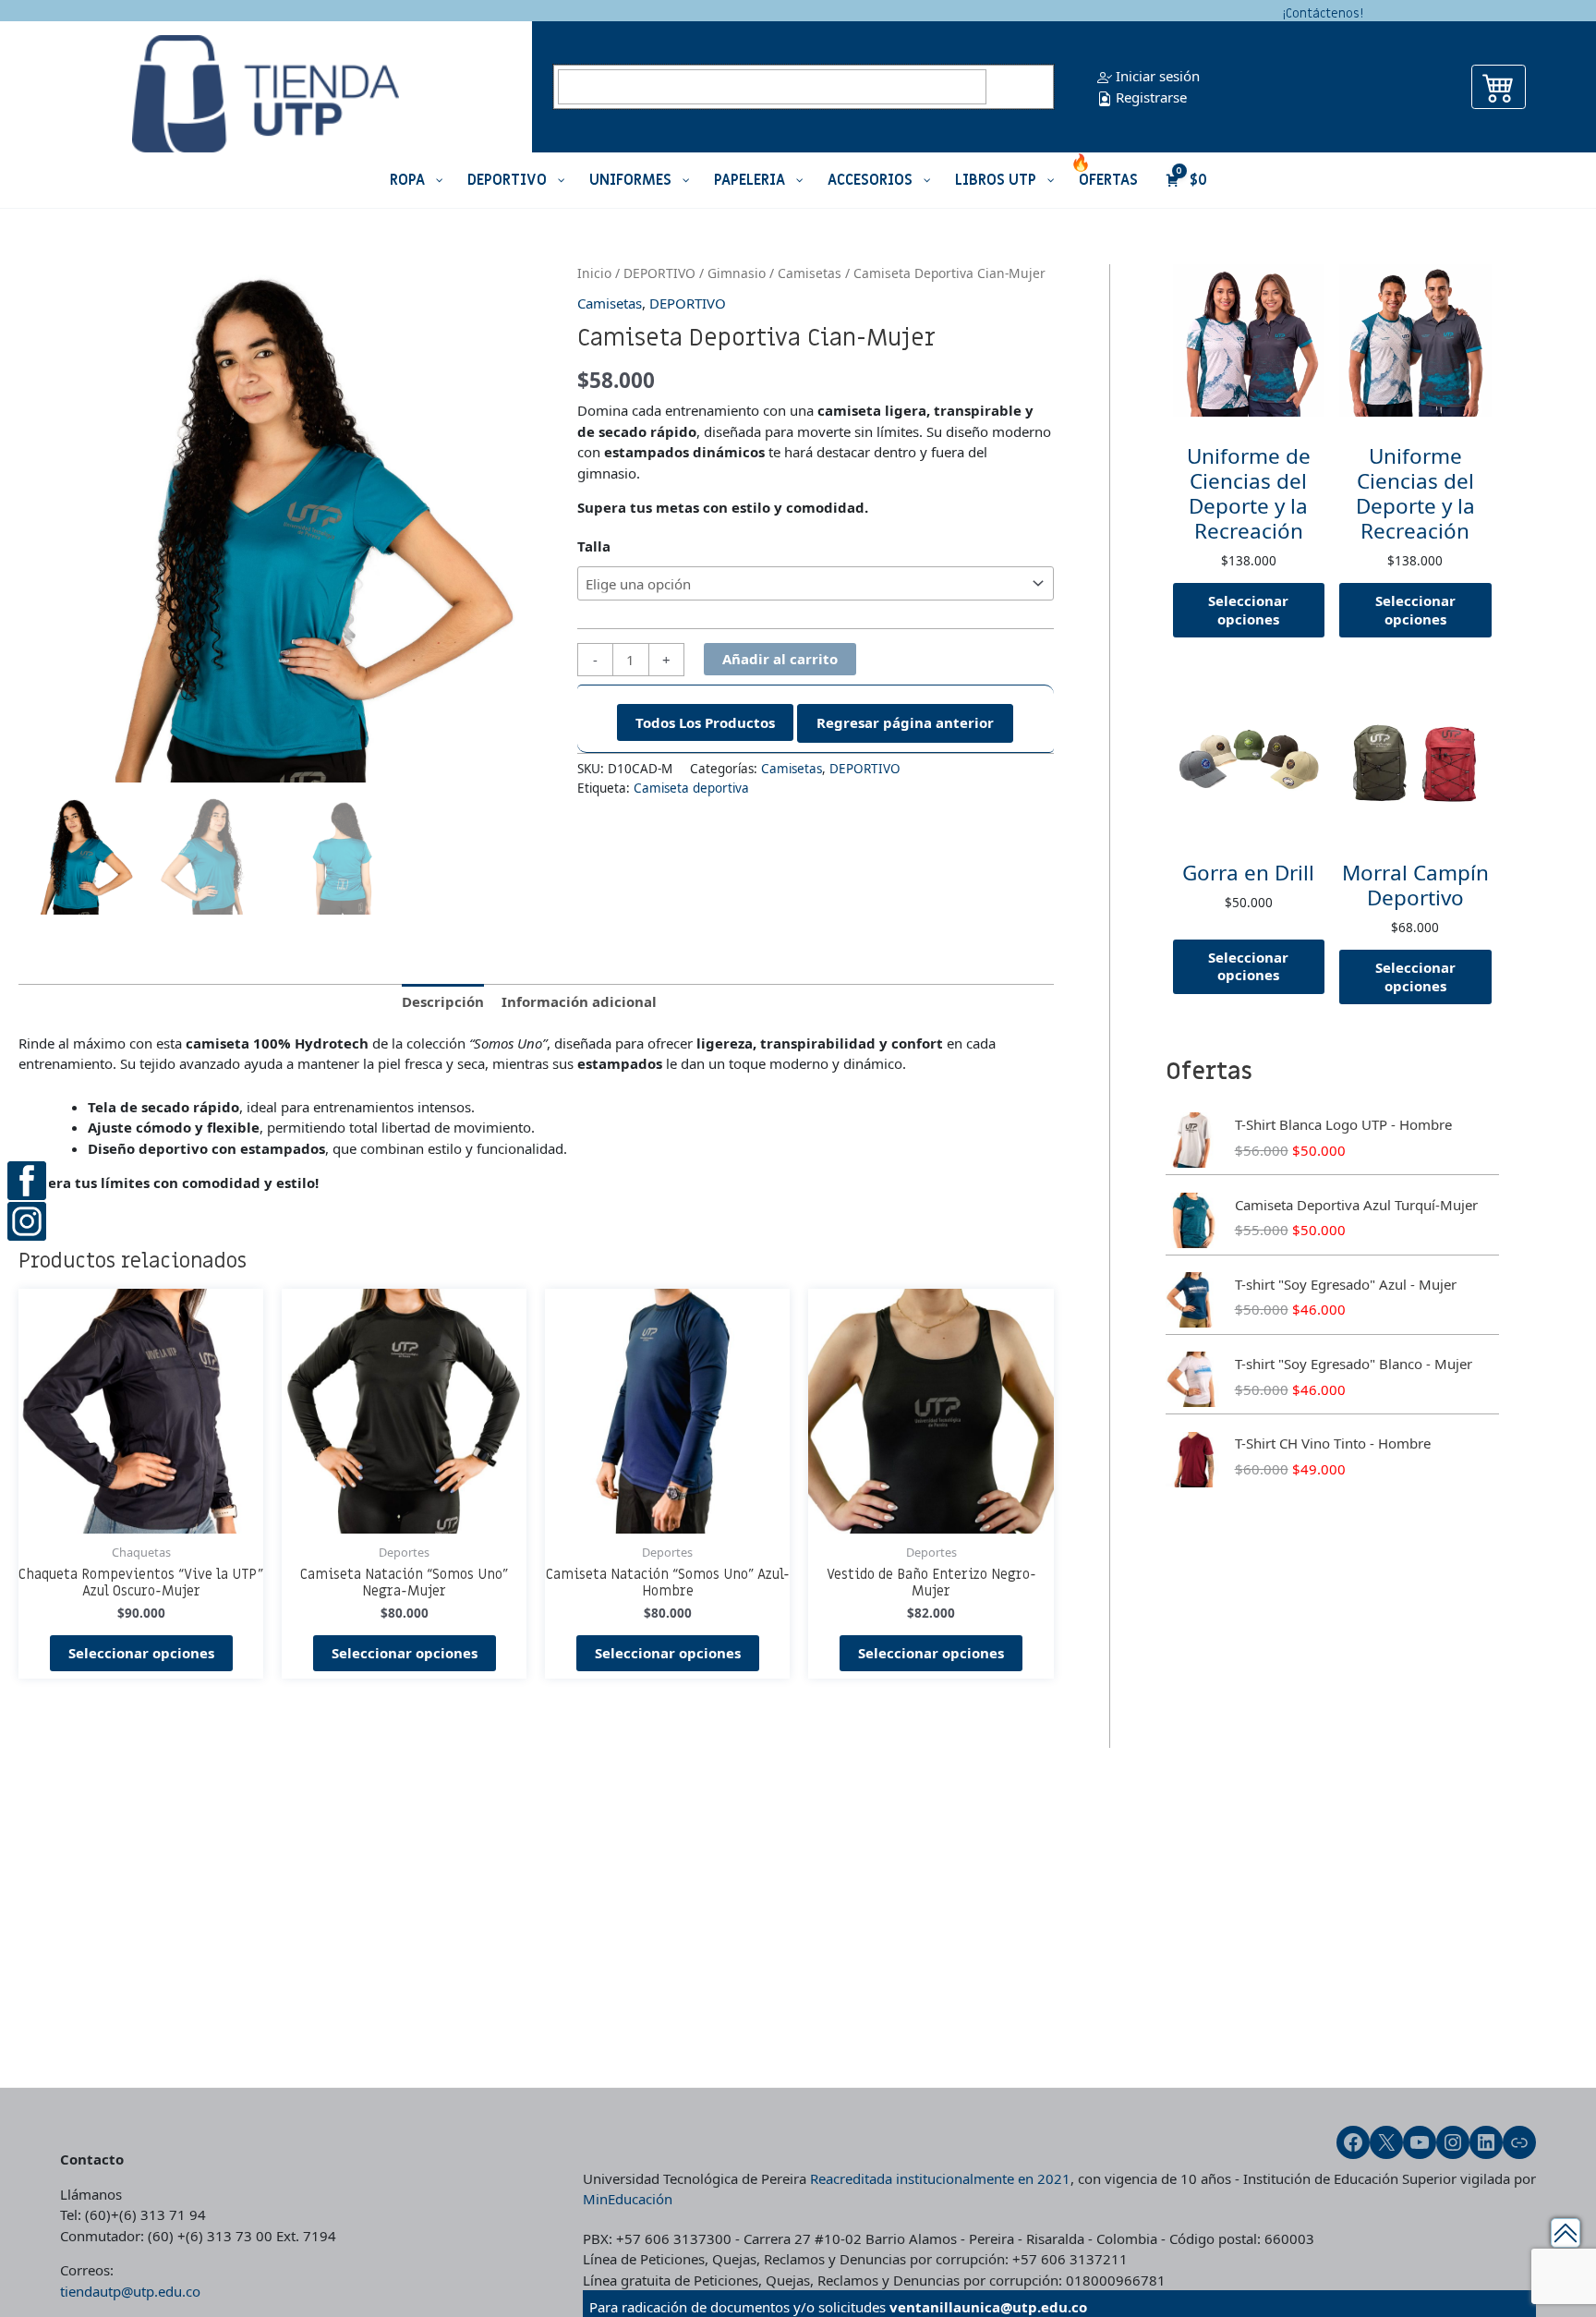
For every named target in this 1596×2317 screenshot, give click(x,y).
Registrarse (1149, 97)
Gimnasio (737, 273)
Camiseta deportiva (691, 788)
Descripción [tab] (443, 1001)
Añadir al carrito (780, 659)
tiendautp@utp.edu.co (130, 2291)
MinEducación (628, 2199)
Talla (594, 546)
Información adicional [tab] (579, 1001)
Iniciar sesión (1156, 76)
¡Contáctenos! (1323, 13)
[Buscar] (1022, 87)
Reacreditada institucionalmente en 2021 (940, 2178)
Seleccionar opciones (141, 1653)
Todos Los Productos (705, 722)
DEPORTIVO (659, 273)
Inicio (594, 273)
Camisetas (810, 273)
